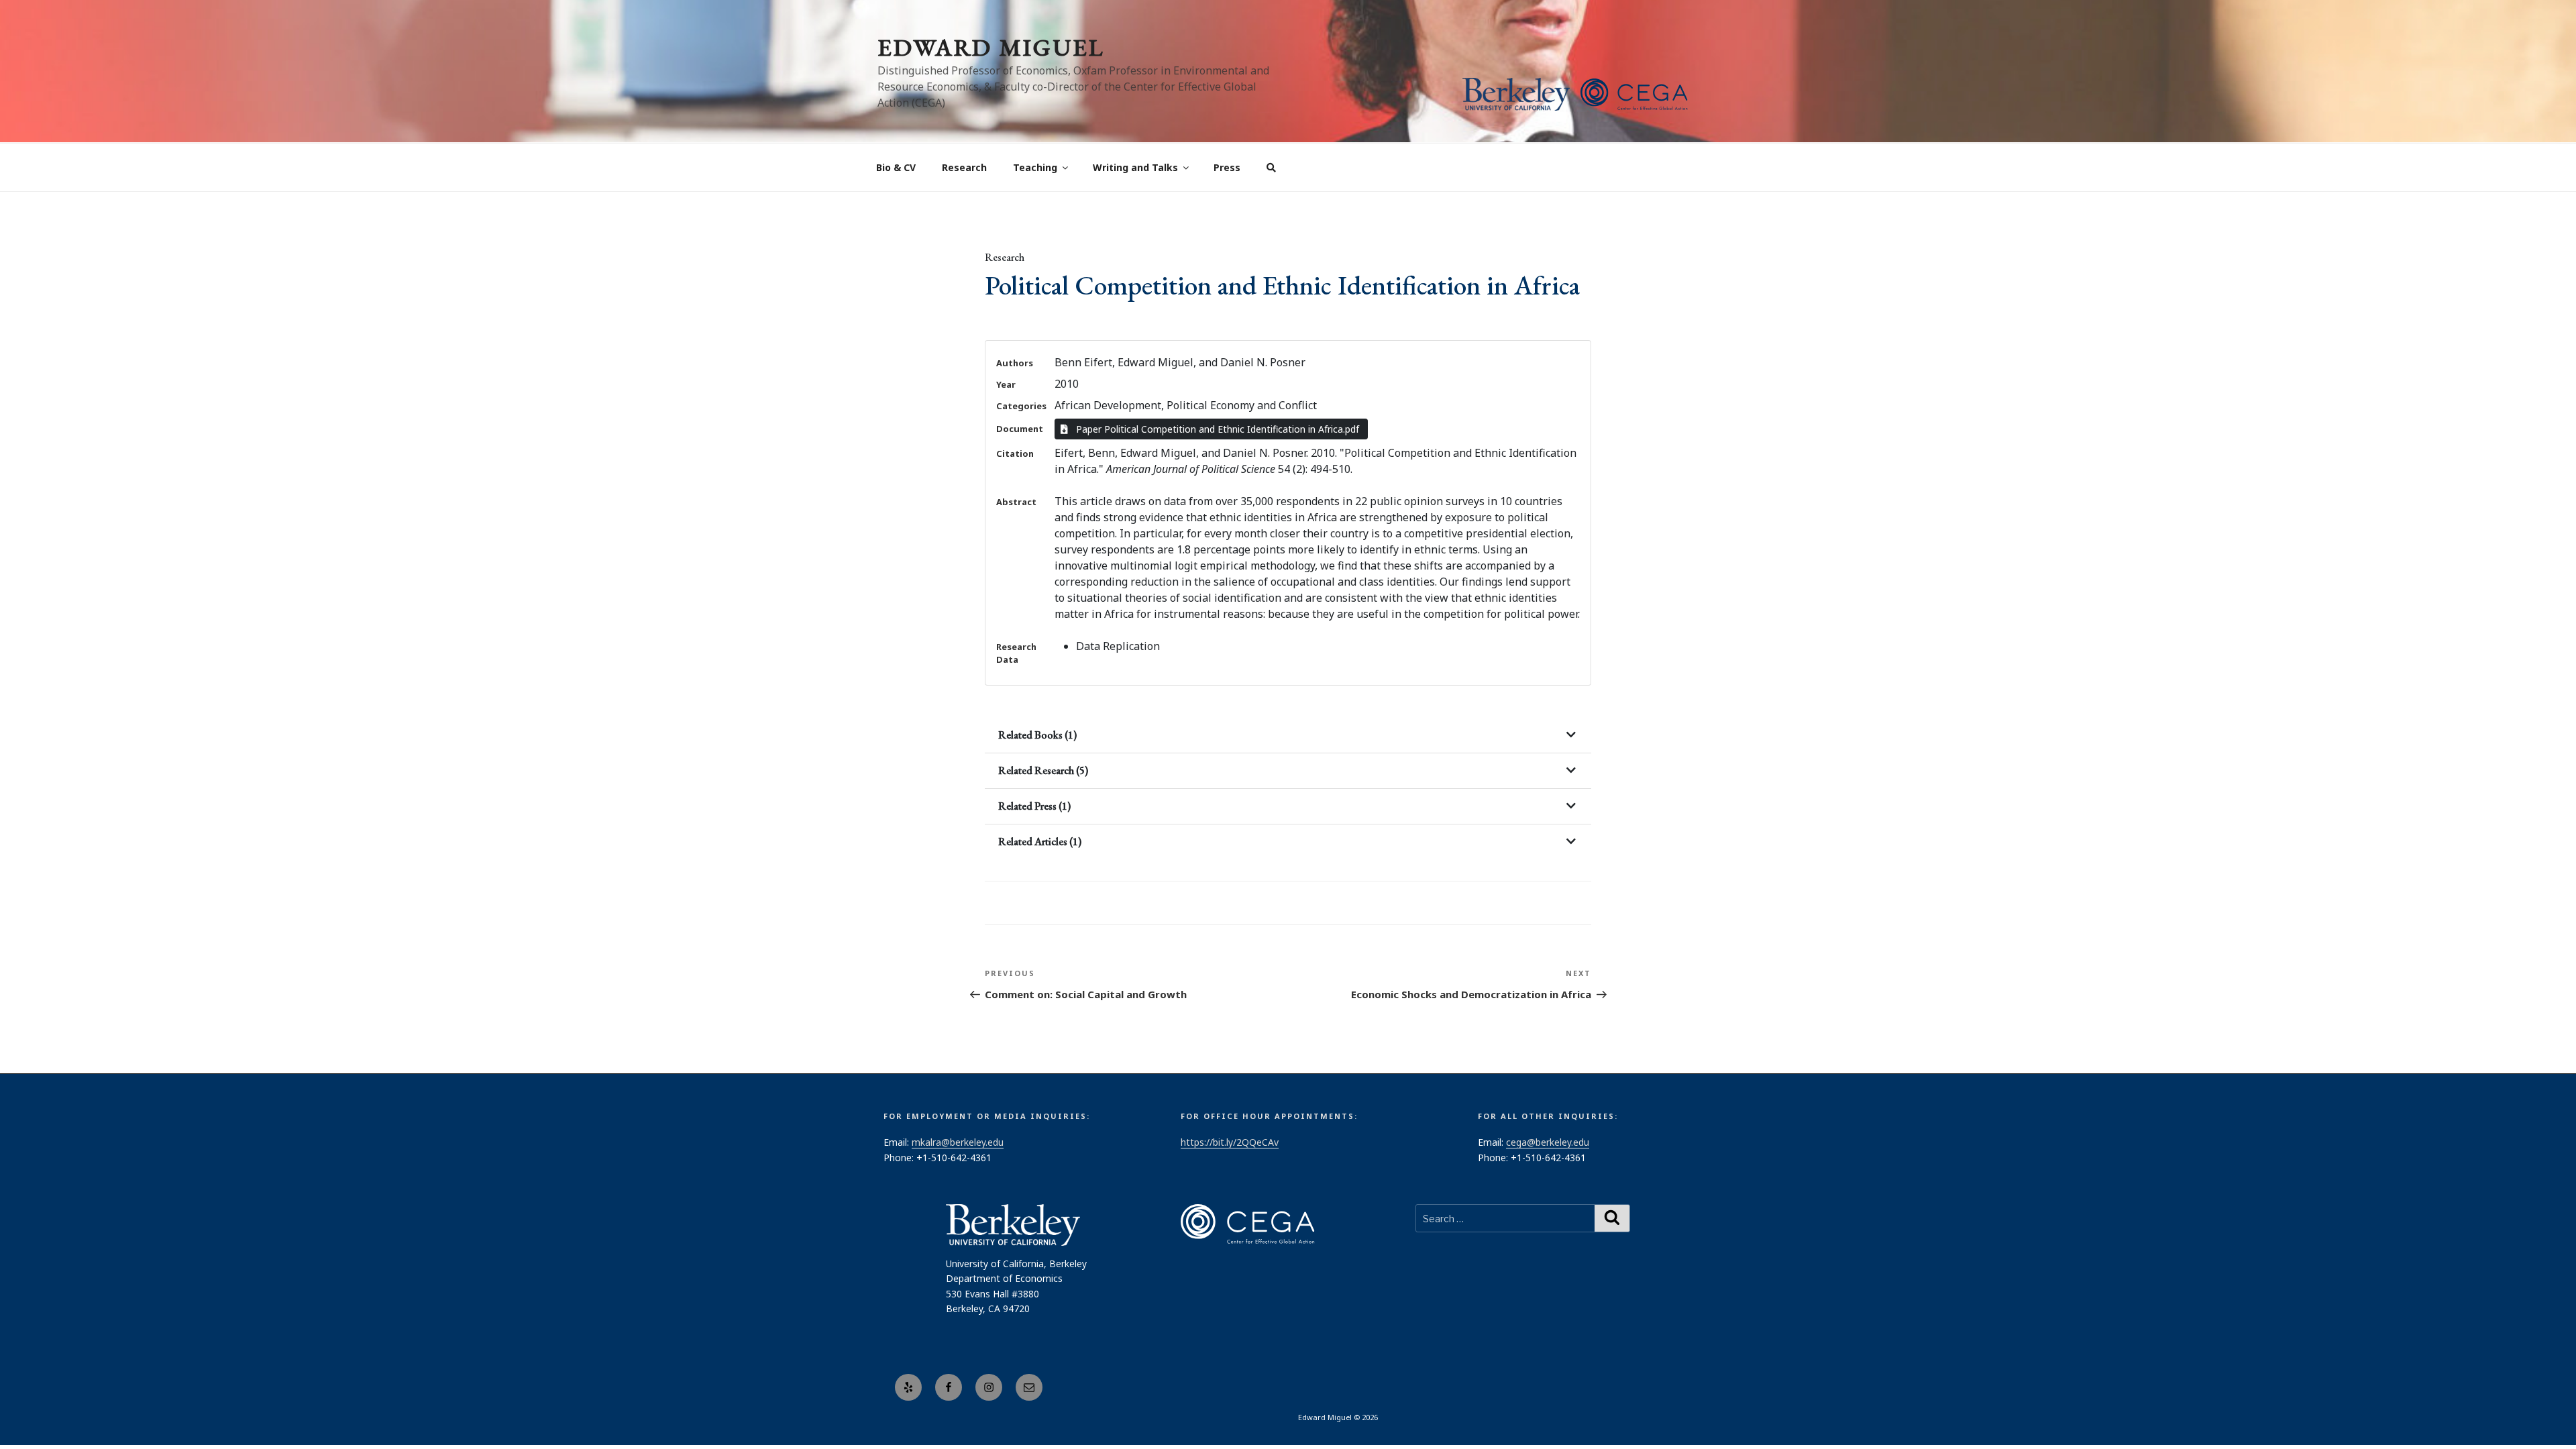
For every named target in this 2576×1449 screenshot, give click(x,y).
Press (1227, 167)
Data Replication (1118, 646)
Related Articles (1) (1040, 842)
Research (964, 167)
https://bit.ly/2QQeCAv (1230, 1142)
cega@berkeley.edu (1548, 1142)
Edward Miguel (991, 47)
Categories (1021, 406)
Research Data (1016, 653)
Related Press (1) (1034, 806)
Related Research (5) (1043, 770)
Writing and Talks (1135, 167)
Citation (1015, 453)
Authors (1015, 363)
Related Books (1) (1037, 735)
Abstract (1016, 502)
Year (1006, 384)
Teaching (1035, 167)
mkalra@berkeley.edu (958, 1142)
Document (1020, 429)
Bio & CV (896, 167)
